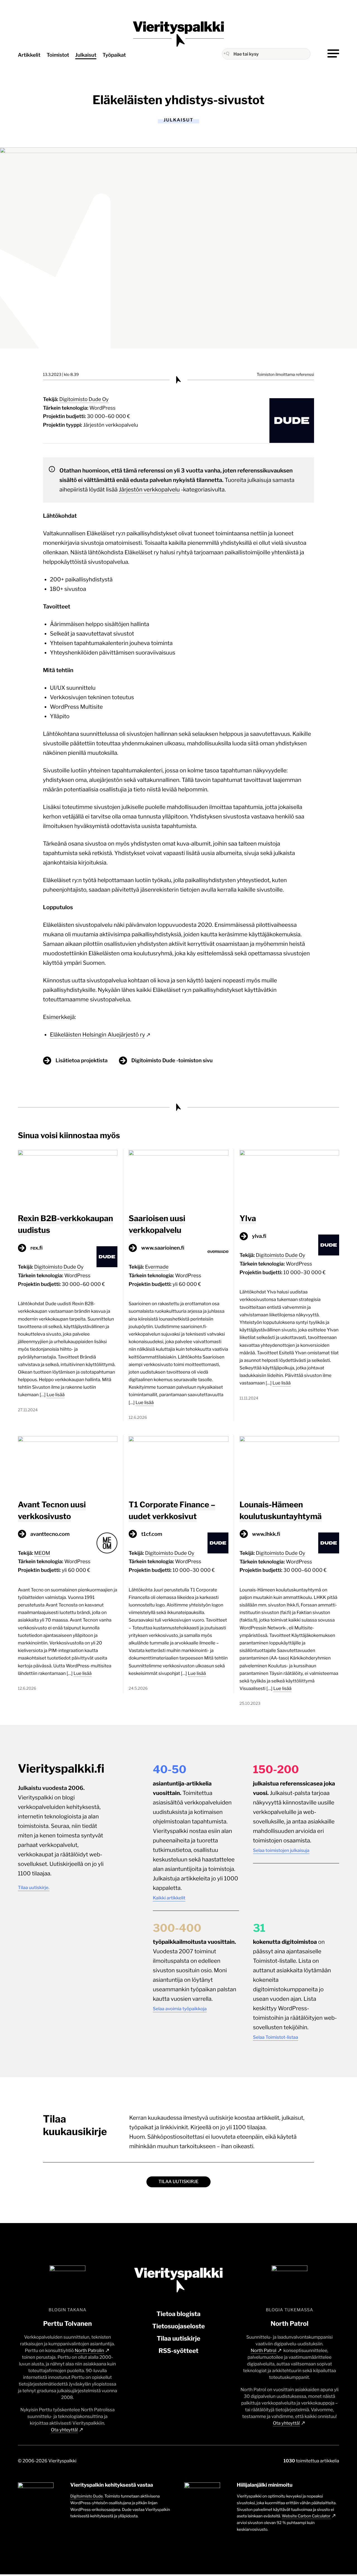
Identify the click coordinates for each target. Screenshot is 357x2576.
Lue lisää (56, 1395)
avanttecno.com (50, 1534)
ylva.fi (259, 1236)
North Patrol (264, 2351)
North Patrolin (89, 2351)
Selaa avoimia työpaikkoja (180, 2009)
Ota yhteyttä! (65, 2430)
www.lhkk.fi (266, 1534)
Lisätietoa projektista (82, 1060)
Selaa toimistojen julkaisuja (281, 1850)
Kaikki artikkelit (169, 1898)
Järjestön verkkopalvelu (111, 425)
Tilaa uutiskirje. (34, 1888)
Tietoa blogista (178, 2314)
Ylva (248, 1218)
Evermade (157, 1267)
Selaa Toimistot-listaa (276, 2037)
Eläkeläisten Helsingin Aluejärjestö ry (97, 1035)
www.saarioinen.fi (163, 1248)
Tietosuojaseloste (179, 2326)
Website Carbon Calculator (306, 2516)
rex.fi (37, 1248)
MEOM (42, 1553)
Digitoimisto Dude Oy (84, 399)
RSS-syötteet (178, 2351)
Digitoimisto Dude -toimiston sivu (172, 1060)
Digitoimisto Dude (87, 2496)
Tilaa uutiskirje (178, 2182)
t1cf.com (152, 1534)
